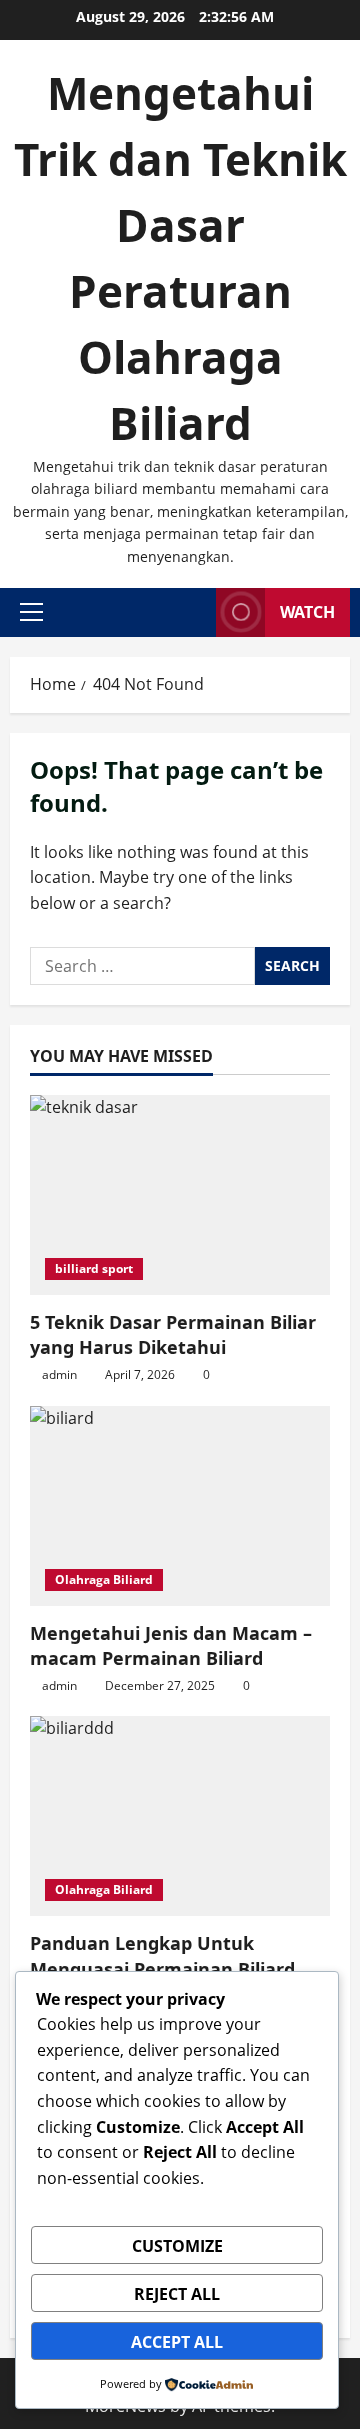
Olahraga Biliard (104, 1579)
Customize (177, 2246)
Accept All (177, 2342)
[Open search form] (195, 612)
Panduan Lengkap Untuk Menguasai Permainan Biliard (162, 1955)
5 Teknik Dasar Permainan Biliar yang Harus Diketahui (173, 1334)
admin (59, 1374)
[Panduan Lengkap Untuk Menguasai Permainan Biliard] (180, 1816)
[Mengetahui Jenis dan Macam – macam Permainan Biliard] (180, 1506)
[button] (31, 612)
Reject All (177, 2294)
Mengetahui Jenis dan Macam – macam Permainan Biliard (171, 1645)
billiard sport (94, 1268)
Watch (307, 612)
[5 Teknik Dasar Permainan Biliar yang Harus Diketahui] (180, 1195)
